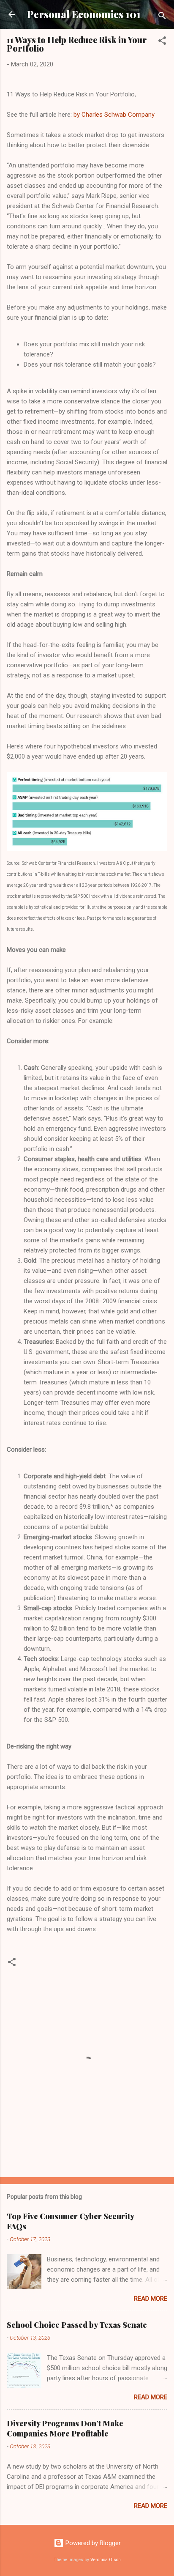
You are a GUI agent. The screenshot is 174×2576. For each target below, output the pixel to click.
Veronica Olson (106, 2560)
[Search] (162, 17)
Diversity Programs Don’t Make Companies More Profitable (65, 2428)
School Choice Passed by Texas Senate (77, 2325)
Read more (151, 2299)
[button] (162, 42)
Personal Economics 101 (84, 14)
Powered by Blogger (92, 2543)
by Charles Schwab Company (114, 115)
